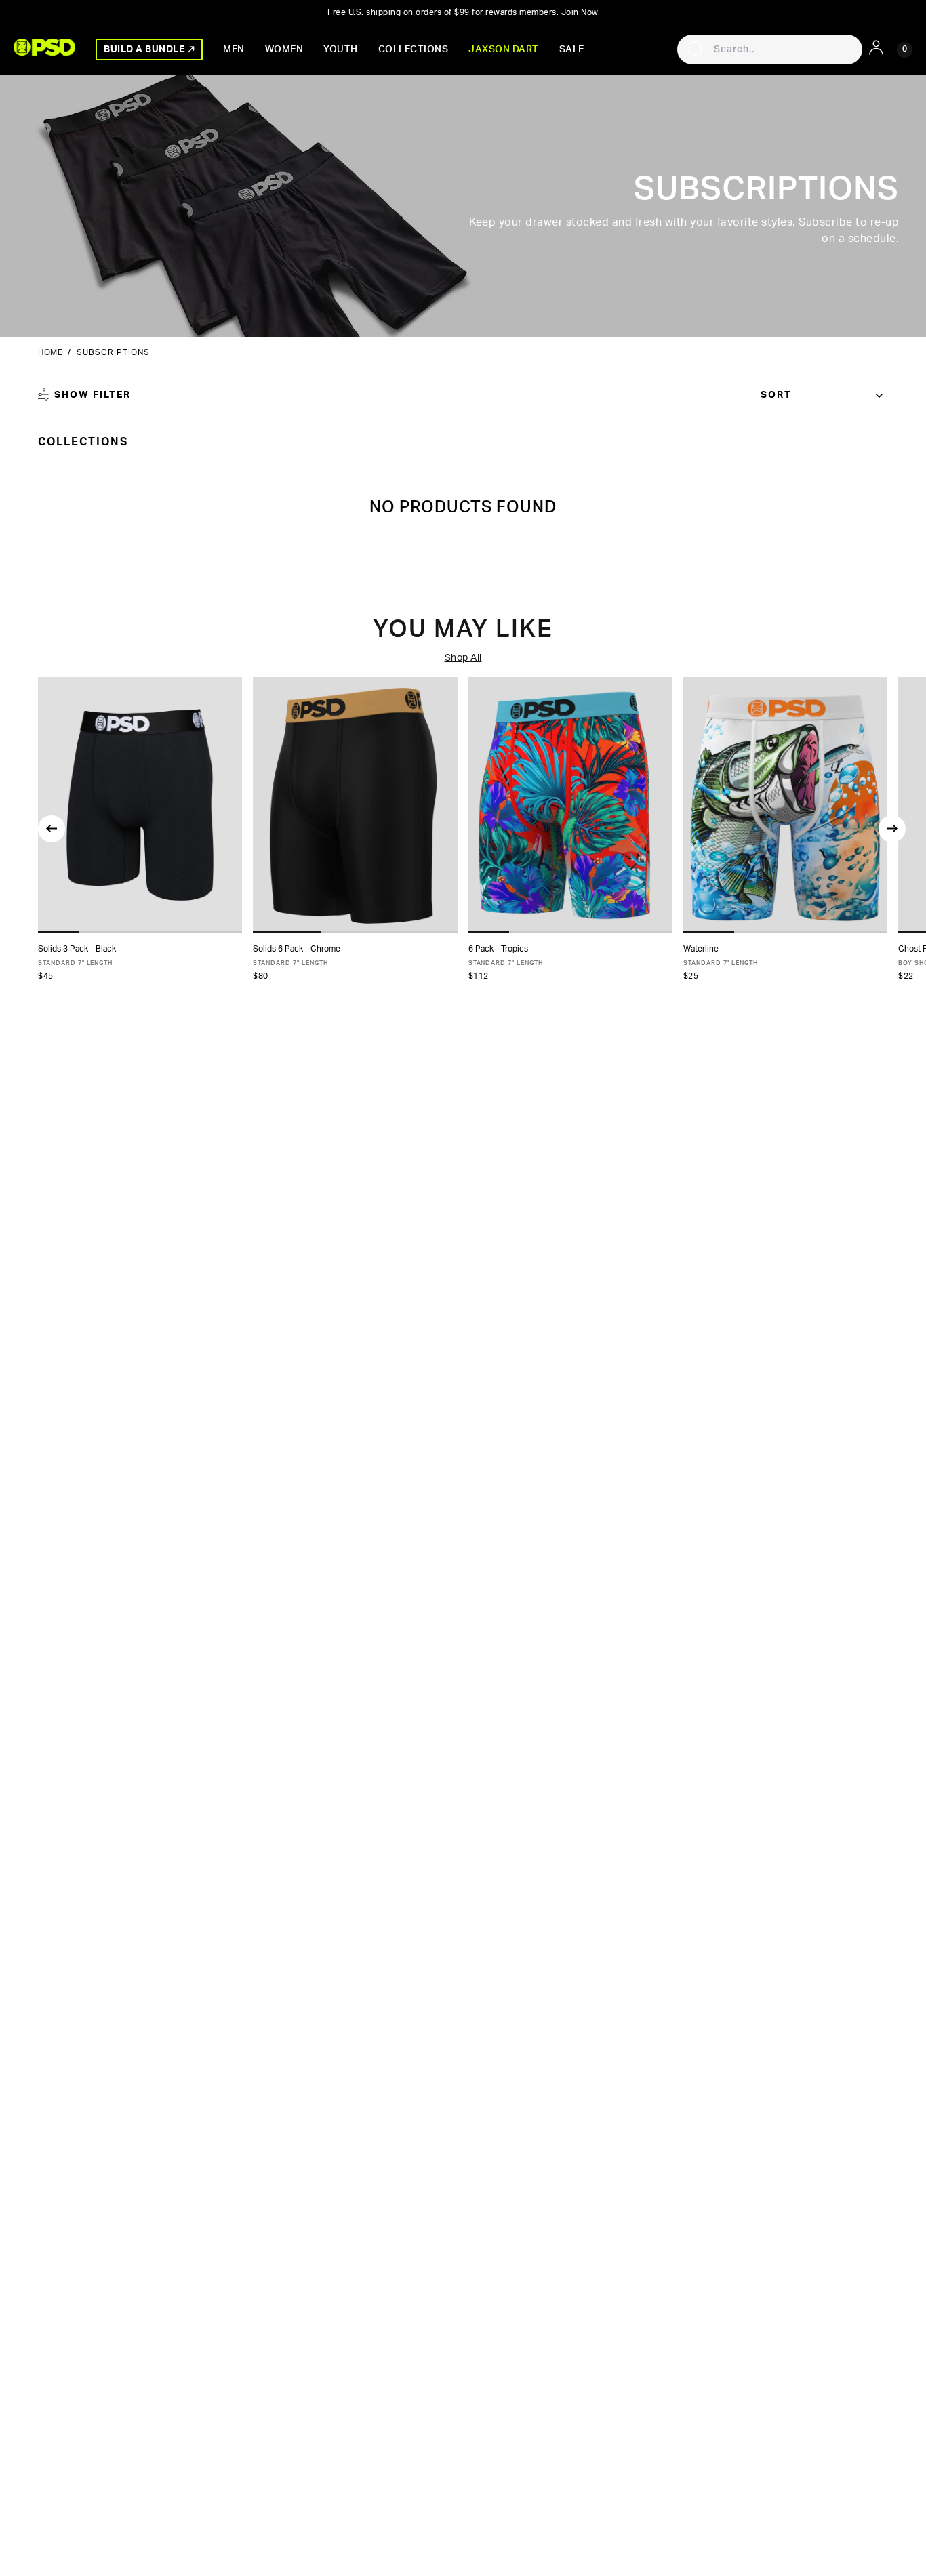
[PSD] (44, 47)
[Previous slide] (52, 829)
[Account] (876, 47)
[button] (58, 932)
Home (50, 352)
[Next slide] (892, 829)
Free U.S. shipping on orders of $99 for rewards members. (463, 12)
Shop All (463, 658)
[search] (696, 49)
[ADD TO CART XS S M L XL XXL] (140, 805)
